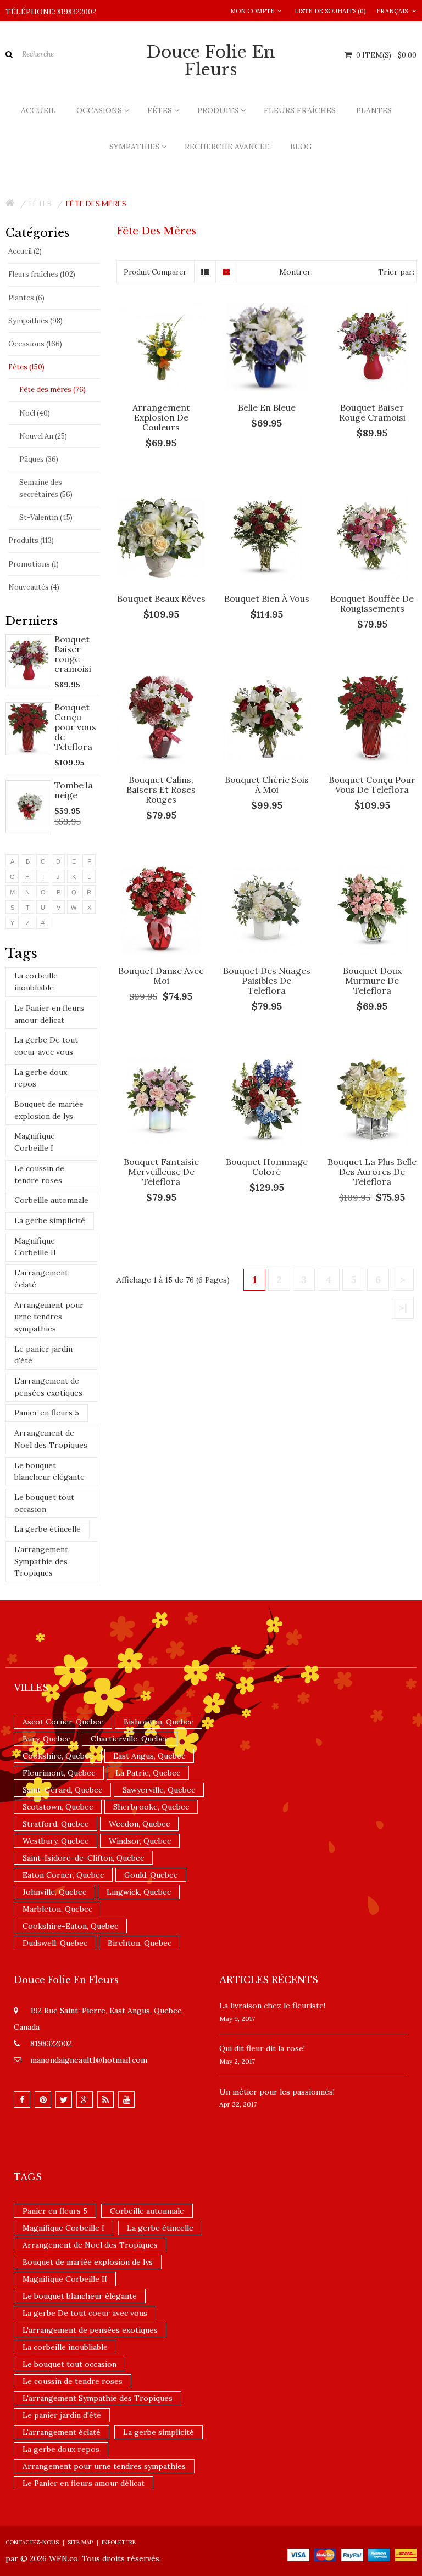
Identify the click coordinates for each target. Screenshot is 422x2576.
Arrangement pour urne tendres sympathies (49, 1317)
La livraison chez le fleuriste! (272, 2006)
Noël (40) (35, 413)
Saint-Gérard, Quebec (62, 1790)
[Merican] (379, 2554)
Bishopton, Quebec (159, 1722)
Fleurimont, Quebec (59, 1773)
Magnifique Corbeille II (35, 1247)
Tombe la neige (74, 790)
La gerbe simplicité (50, 1220)
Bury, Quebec (46, 1739)
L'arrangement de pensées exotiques (48, 1387)
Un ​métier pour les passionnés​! (277, 2092)
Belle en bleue (267, 407)
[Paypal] (352, 2554)
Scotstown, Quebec (58, 1807)
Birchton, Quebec (140, 1943)
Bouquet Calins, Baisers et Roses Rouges (161, 789)
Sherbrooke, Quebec (151, 1807)
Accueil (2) (25, 251)
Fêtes (40, 203)
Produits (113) (31, 541)
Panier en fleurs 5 (47, 1413)
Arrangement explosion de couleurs (161, 417)
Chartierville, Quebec (130, 1739)
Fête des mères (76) (52, 390)
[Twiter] (64, 2099)
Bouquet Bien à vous (267, 598)
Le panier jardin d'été (43, 1355)
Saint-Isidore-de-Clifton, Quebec (83, 1858)
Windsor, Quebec (140, 1841)
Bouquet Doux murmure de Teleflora (372, 981)
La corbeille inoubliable (36, 982)
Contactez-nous (32, 2542)
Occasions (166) (35, 344)
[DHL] (406, 2554)
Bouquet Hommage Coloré (267, 1167)
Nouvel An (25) (43, 436)
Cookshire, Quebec (58, 1756)
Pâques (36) (39, 459)
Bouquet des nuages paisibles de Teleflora (267, 981)
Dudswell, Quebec (55, 1943)
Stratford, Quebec (55, 1824)
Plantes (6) (26, 298)
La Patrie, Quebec (148, 1773)
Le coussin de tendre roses (39, 1174)
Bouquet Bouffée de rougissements (372, 603)
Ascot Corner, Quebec (63, 1722)
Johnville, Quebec (54, 1892)
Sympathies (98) (35, 321)
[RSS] (105, 2099)
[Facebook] (22, 2099)
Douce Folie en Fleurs (211, 61)
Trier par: (396, 272)
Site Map (80, 2542)
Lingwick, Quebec (139, 1892)
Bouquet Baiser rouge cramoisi (73, 654)
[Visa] (298, 2554)
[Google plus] (85, 2099)
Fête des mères (96, 203)
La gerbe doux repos (41, 1078)
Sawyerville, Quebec (159, 1790)
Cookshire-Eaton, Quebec (70, 1926)
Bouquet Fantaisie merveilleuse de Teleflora (161, 1172)
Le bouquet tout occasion (44, 1503)
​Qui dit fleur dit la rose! (262, 2048)
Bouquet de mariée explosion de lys (49, 1110)
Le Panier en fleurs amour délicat (49, 1014)
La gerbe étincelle (48, 1529)
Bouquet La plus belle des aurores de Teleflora (372, 1172)
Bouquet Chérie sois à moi (267, 785)
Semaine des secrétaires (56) (46, 488)
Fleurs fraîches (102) (42, 274)
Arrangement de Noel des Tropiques (51, 1439)
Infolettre (119, 2542)
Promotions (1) (34, 564)
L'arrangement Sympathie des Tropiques (41, 1561)
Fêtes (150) (26, 367)
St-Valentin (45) (46, 517)
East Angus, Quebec (149, 1756)
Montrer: (296, 272)
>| (403, 1307)
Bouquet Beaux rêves (161, 598)
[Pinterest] (43, 2099)
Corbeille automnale (51, 1200)
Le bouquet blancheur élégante (49, 1471)
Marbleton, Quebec (57, 1909)
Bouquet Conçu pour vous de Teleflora (75, 727)
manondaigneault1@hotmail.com (89, 2060)
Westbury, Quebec (55, 1841)
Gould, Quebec (151, 1875)
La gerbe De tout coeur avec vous (46, 1046)
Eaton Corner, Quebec (63, 1875)
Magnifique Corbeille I (35, 1142)
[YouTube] (126, 2099)
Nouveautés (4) (34, 587)
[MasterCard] (325, 2554)
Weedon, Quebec (139, 1824)
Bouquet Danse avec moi (161, 976)
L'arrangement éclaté (41, 1279)
